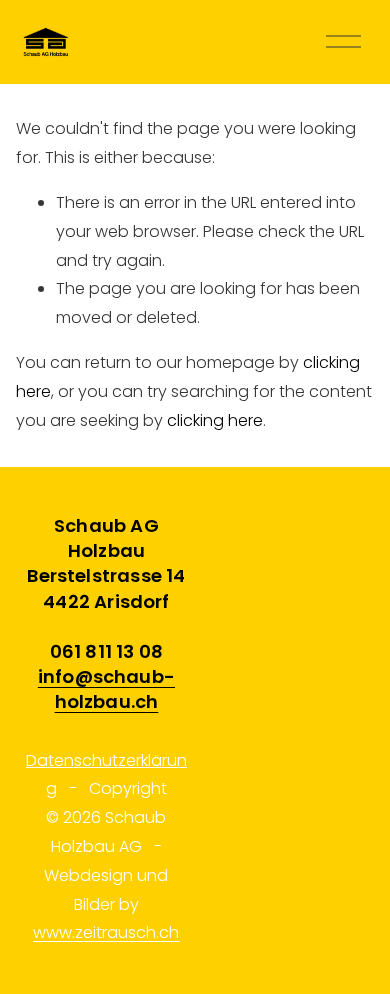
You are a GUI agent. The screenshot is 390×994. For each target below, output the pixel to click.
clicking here (215, 420)
